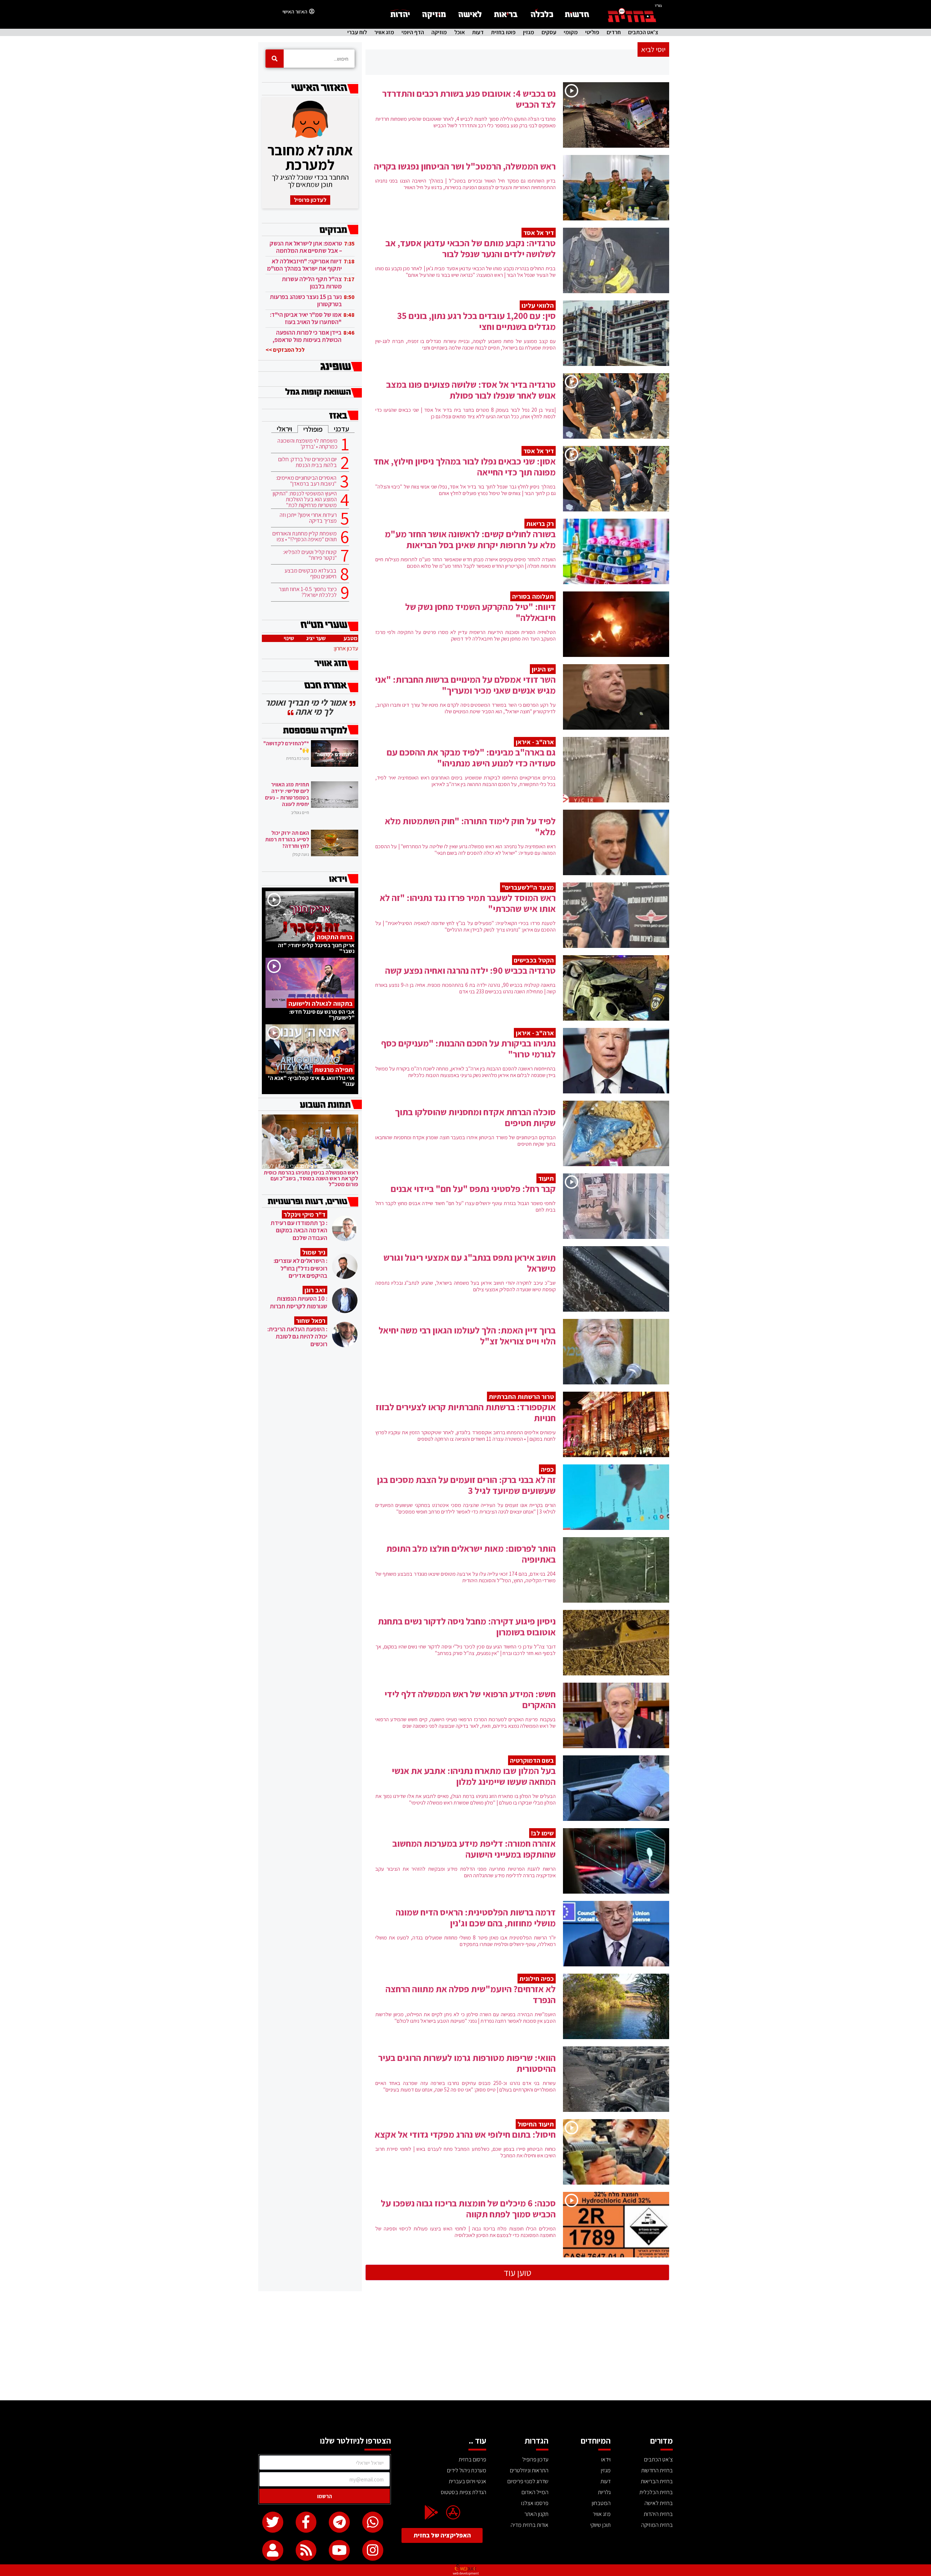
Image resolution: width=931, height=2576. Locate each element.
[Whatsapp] (373, 2522)
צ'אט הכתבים (643, 32)
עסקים (549, 32)
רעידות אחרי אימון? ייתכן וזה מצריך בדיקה (308, 518)
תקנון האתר (536, 2514)
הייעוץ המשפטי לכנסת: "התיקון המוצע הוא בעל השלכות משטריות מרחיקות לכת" (305, 499)
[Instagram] (373, 2551)
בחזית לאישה (659, 2503)
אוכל (459, 32)
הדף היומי (413, 32)
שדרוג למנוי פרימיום (528, 2481)
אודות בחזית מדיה (530, 2525)
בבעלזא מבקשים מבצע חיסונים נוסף (310, 574)
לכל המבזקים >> (285, 350)
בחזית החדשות (657, 2470)
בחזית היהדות (658, 2514)
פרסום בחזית (472, 2459)
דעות (478, 32)
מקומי (571, 32)
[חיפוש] (275, 59)
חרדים (614, 32)
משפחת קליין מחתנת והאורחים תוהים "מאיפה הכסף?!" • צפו (305, 537)
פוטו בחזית (503, 32)
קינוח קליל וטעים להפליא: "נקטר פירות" (310, 555)
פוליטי (592, 32)
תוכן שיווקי (600, 2525)
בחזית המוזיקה (657, 2525)
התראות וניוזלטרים (529, 2470)
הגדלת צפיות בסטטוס (463, 2492)
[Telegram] (339, 2522)
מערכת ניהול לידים (467, 2470)
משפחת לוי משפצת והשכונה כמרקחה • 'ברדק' (307, 444)
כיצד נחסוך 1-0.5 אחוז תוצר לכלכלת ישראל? (308, 592)
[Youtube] (339, 2551)
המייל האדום (535, 2492)
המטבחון (601, 2503)
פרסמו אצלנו (535, 2503)
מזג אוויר (384, 32)
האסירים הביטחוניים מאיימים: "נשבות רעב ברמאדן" (306, 481)
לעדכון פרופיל (310, 200)
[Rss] (306, 2551)
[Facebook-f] (306, 2522)
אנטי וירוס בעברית (468, 2481)
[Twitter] (273, 2522)
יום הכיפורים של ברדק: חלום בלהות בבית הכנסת (307, 462)
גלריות (604, 2492)
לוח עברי (357, 32)
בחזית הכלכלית (656, 2492)
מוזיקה (439, 32)
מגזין (529, 32)
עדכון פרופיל (535, 2459)
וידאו (606, 2459)
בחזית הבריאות (657, 2481)
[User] (273, 2551)
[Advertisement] (465, 2346)
